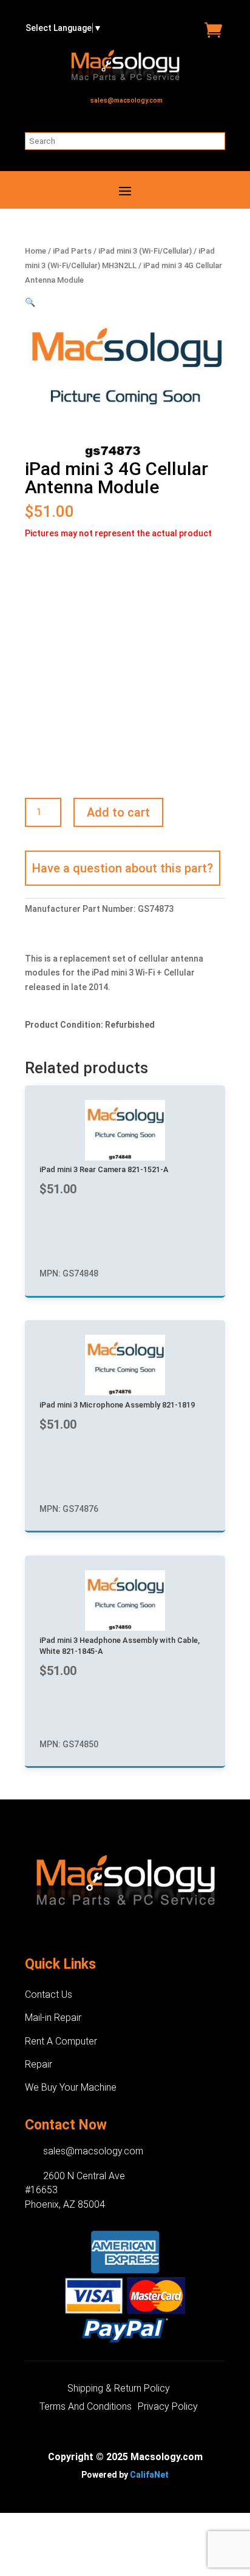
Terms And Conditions (86, 2407)
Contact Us (49, 1994)
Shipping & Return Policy (119, 2389)
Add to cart (118, 812)
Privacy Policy (168, 2407)
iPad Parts (72, 251)
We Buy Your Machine (71, 2087)
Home (35, 251)
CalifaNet (149, 2475)
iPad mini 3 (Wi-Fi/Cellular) (145, 251)
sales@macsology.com (127, 100)
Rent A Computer (61, 2041)
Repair (39, 2064)
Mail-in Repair (53, 2018)
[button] (30, 302)
